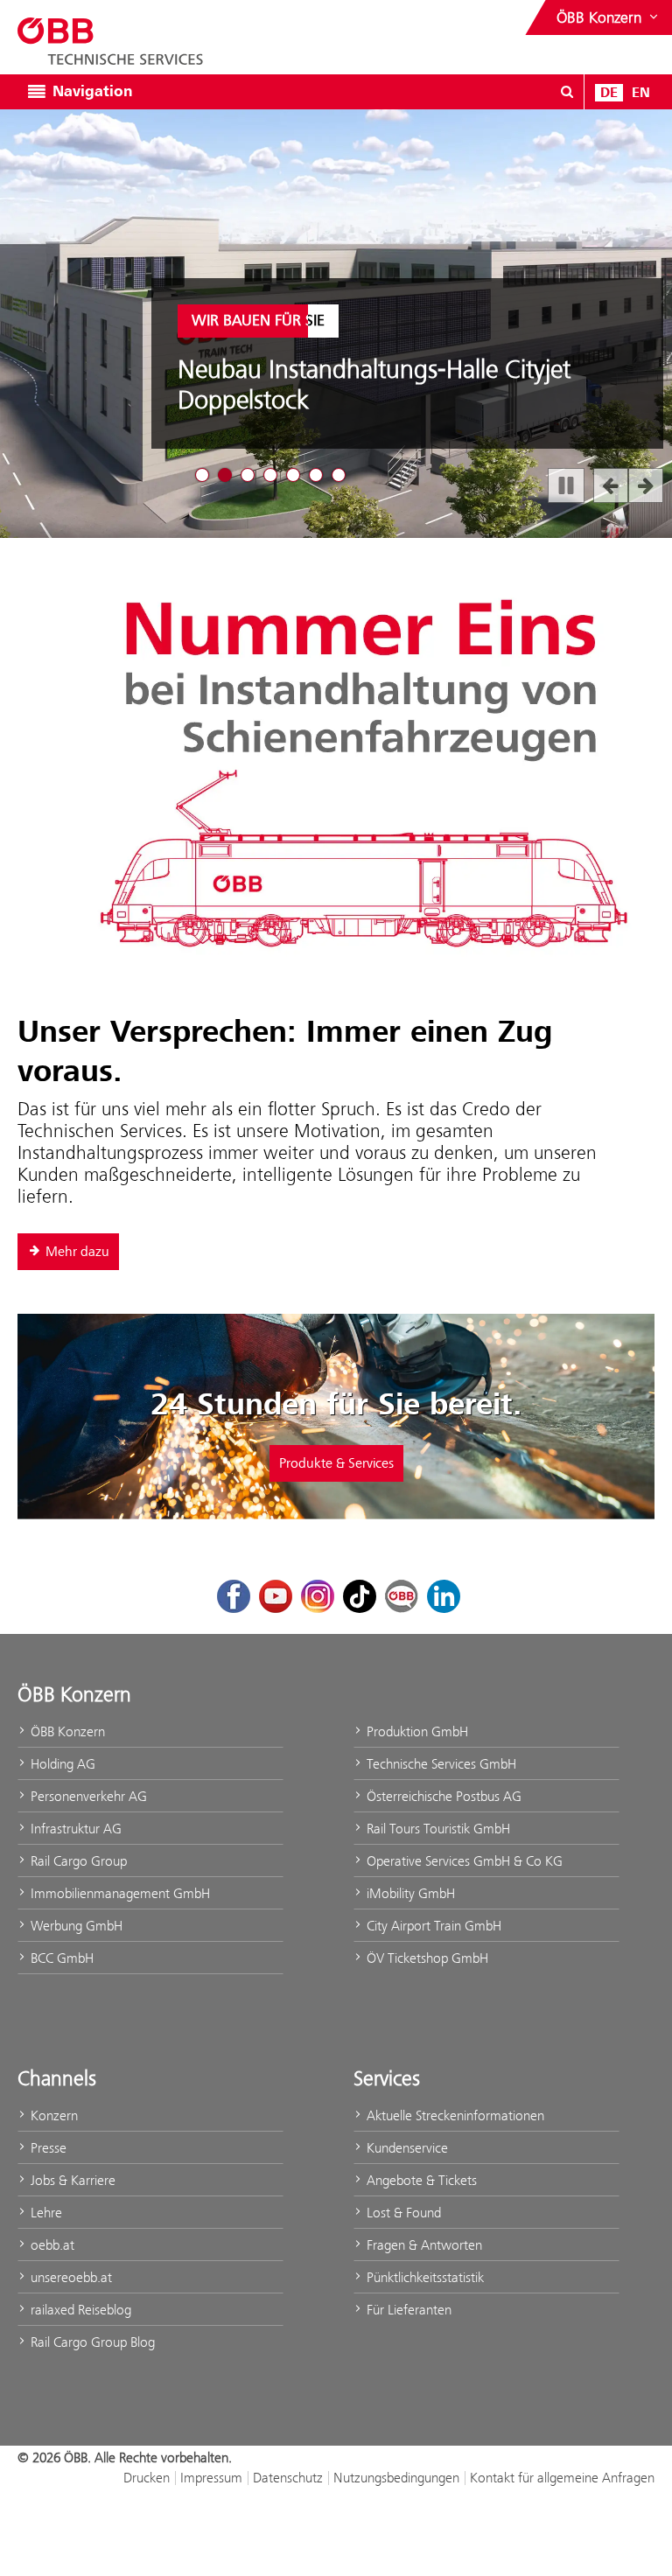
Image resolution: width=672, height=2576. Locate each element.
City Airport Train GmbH (432, 1926)
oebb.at (51, 2245)
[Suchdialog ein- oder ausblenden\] (567, 92)
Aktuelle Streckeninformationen (454, 2115)
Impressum (211, 2478)
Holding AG (61, 1764)
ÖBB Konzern (66, 1731)
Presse (47, 2148)
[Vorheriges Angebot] (611, 485)
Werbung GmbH (75, 1926)
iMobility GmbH (409, 1893)
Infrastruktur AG (74, 1829)
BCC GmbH (60, 1958)
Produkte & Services (336, 1463)
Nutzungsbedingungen (396, 2478)
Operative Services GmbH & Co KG (463, 1861)
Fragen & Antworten (423, 2245)
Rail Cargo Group (77, 1861)
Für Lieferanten (407, 2310)
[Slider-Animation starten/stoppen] (566, 485)
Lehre (45, 2213)
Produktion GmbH (416, 1731)
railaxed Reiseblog (79, 2310)
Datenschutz (288, 2478)
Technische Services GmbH (440, 1764)
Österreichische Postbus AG (442, 1796)
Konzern (52, 2115)
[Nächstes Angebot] (646, 485)
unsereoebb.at (70, 2277)
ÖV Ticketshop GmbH (426, 1958)
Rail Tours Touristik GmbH (437, 1829)
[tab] (202, 475)
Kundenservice (406, 2148)
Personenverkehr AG (87, 1796)
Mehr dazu (77, 1252)
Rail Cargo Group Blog (91, 2342)
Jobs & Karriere (71, 2180)
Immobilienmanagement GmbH (119, 1893)
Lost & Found (402, 2213)
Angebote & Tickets (420, 2180)
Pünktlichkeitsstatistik (423, 2277)
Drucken (147, 2478)
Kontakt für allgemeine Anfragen (562, 2478)
